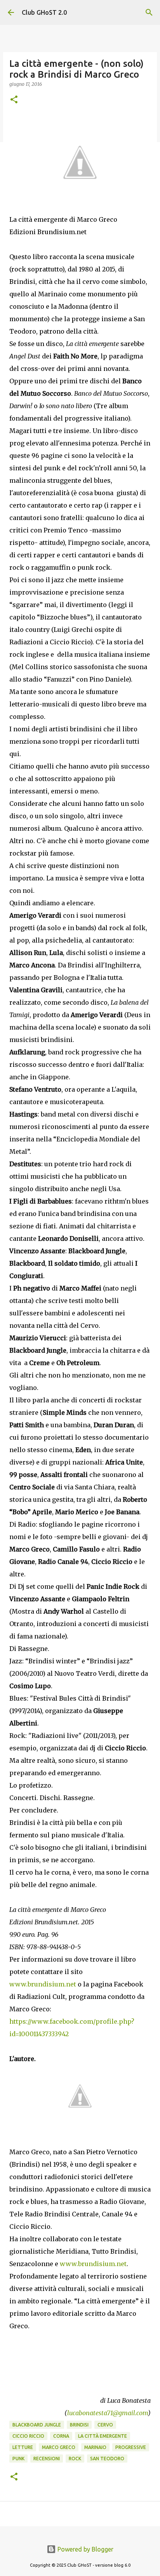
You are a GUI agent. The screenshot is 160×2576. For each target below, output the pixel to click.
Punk (18, 2459)
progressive (131, 2447)
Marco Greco (59, 2447)
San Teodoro (107, 2459)
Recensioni (47, 2459)
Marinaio (95, 2447)
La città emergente (103, 2436)
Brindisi (79, 2425)
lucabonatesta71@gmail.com (108, 2413)
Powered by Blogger (85, 2549)
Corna (61, 2436)
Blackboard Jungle (37, 2425)
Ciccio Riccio (28, 2436)
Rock (75, 2459)
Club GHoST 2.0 (44, 12)
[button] (14, 100)
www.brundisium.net (43, 1984)
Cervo (105, 2425)
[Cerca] (149, 12)
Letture (23, 2447)
